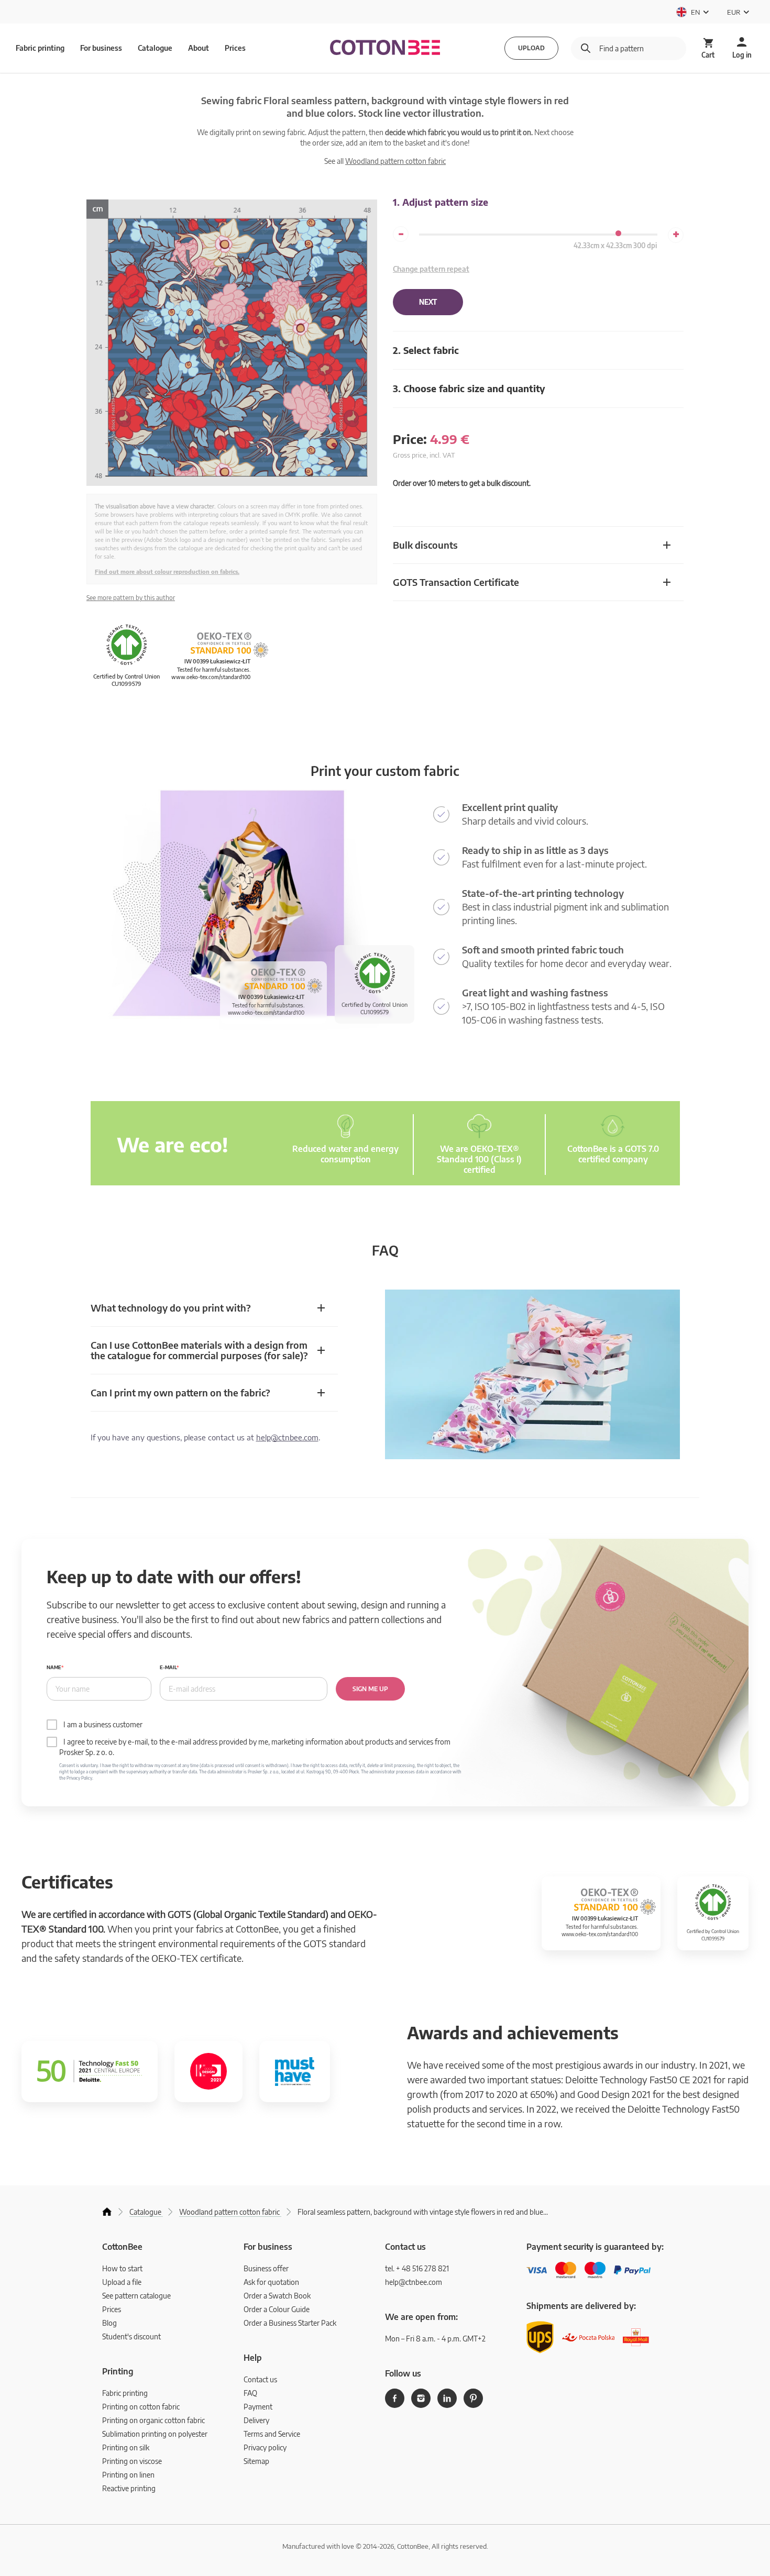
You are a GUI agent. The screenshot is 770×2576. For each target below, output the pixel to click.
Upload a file (122, 2282)
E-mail (168, 1667)
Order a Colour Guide (277, 2309)
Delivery (256, 2420)
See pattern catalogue (136, 2296)
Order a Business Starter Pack (290, 2323)
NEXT (428, 302)
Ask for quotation (271, 2282)
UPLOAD (531, 48)
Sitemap (256, 2461)
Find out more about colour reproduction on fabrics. (167, 571)
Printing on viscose (132, 2461)
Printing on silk (126, 2447)
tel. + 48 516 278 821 (417, 2268)
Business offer (266, 2268)
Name (54, 1667)
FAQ (250, 2393)
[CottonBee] (385, 48)
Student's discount (131, 2336)
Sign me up (370, 1689)
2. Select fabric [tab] (426, 350)
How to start (122, 2268)
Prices (235, 48)
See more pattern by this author (131, 598)
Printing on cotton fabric (141, 2407)
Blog (109, 2323)
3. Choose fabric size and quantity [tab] (469, 388)
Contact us (260, 2379)
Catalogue (155, 48)
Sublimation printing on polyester (155, 2434)
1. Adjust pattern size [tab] (441, 202)
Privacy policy (265, 2447)
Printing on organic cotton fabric (153, 2420)
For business (101, 48)
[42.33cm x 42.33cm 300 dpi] (618, 233)
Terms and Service (272, 2434)
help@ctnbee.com (287, 1437)
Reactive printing (129, 2488)
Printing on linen (128, 2475)
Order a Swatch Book (277, 2296)
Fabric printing (125, 2393)
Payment (258, 2407)
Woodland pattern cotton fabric (395, 161)
